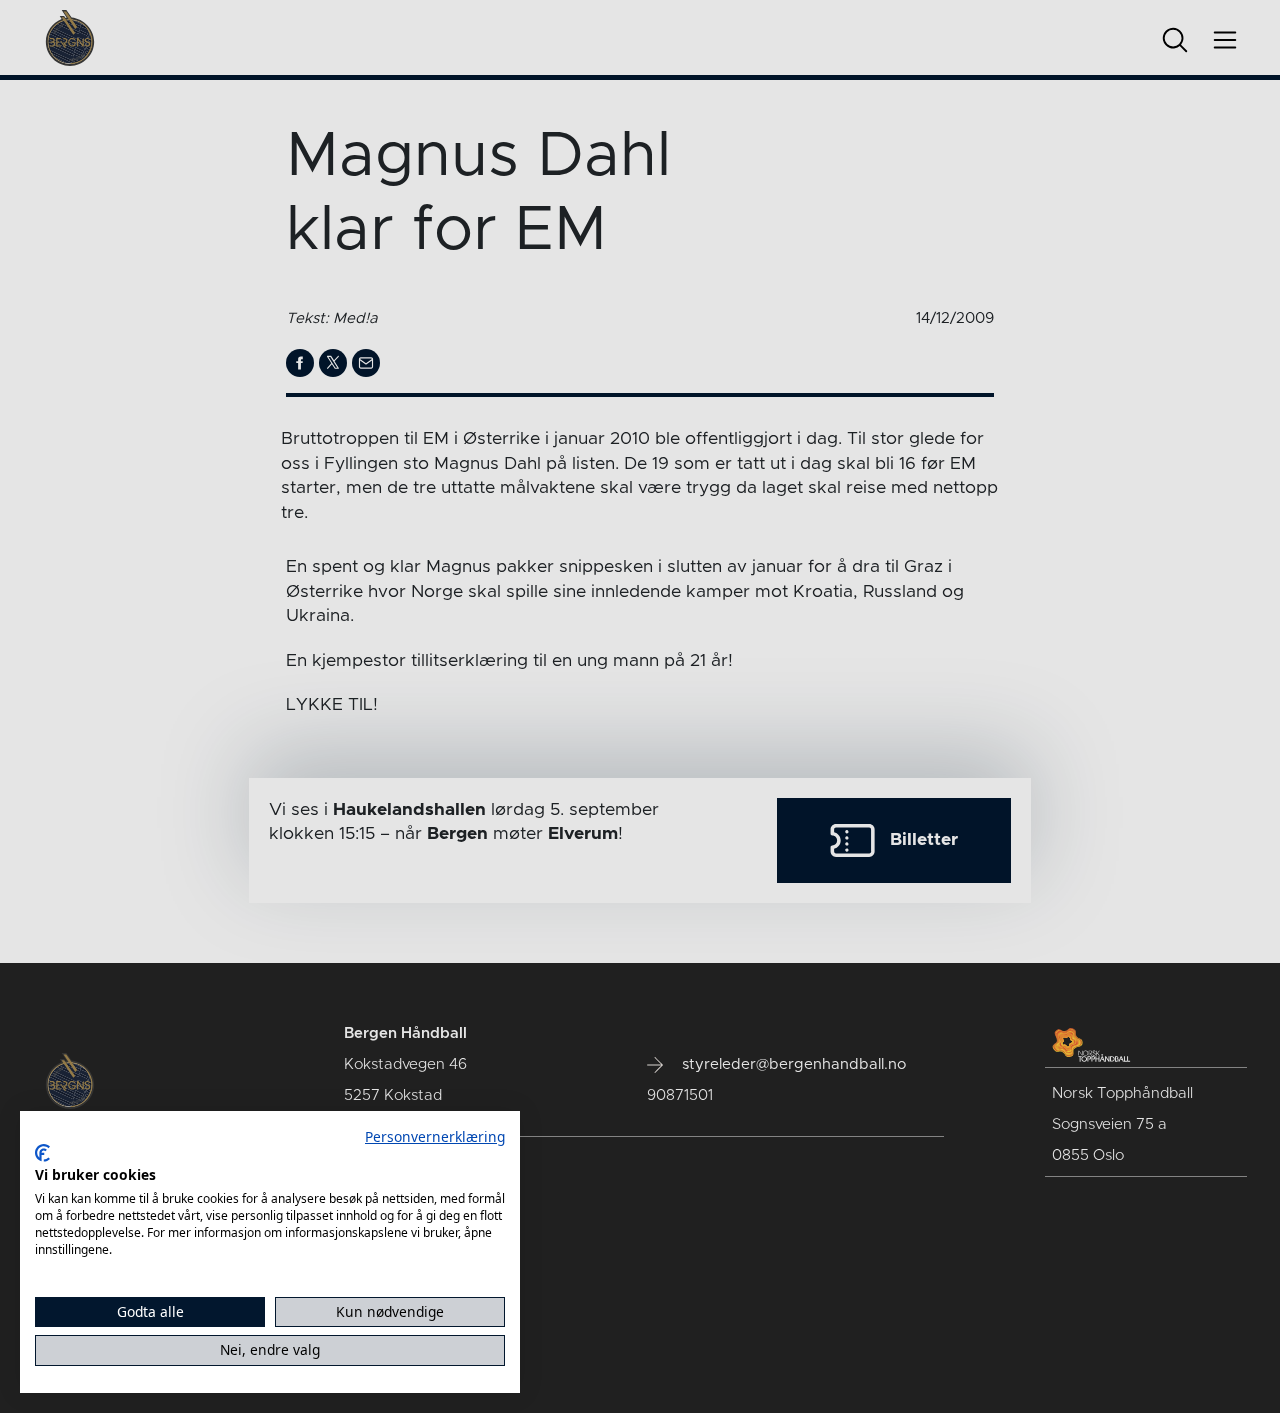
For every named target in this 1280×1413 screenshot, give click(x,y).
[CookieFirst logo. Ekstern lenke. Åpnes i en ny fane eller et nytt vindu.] (42, 1153)
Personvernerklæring (435, 1136)
